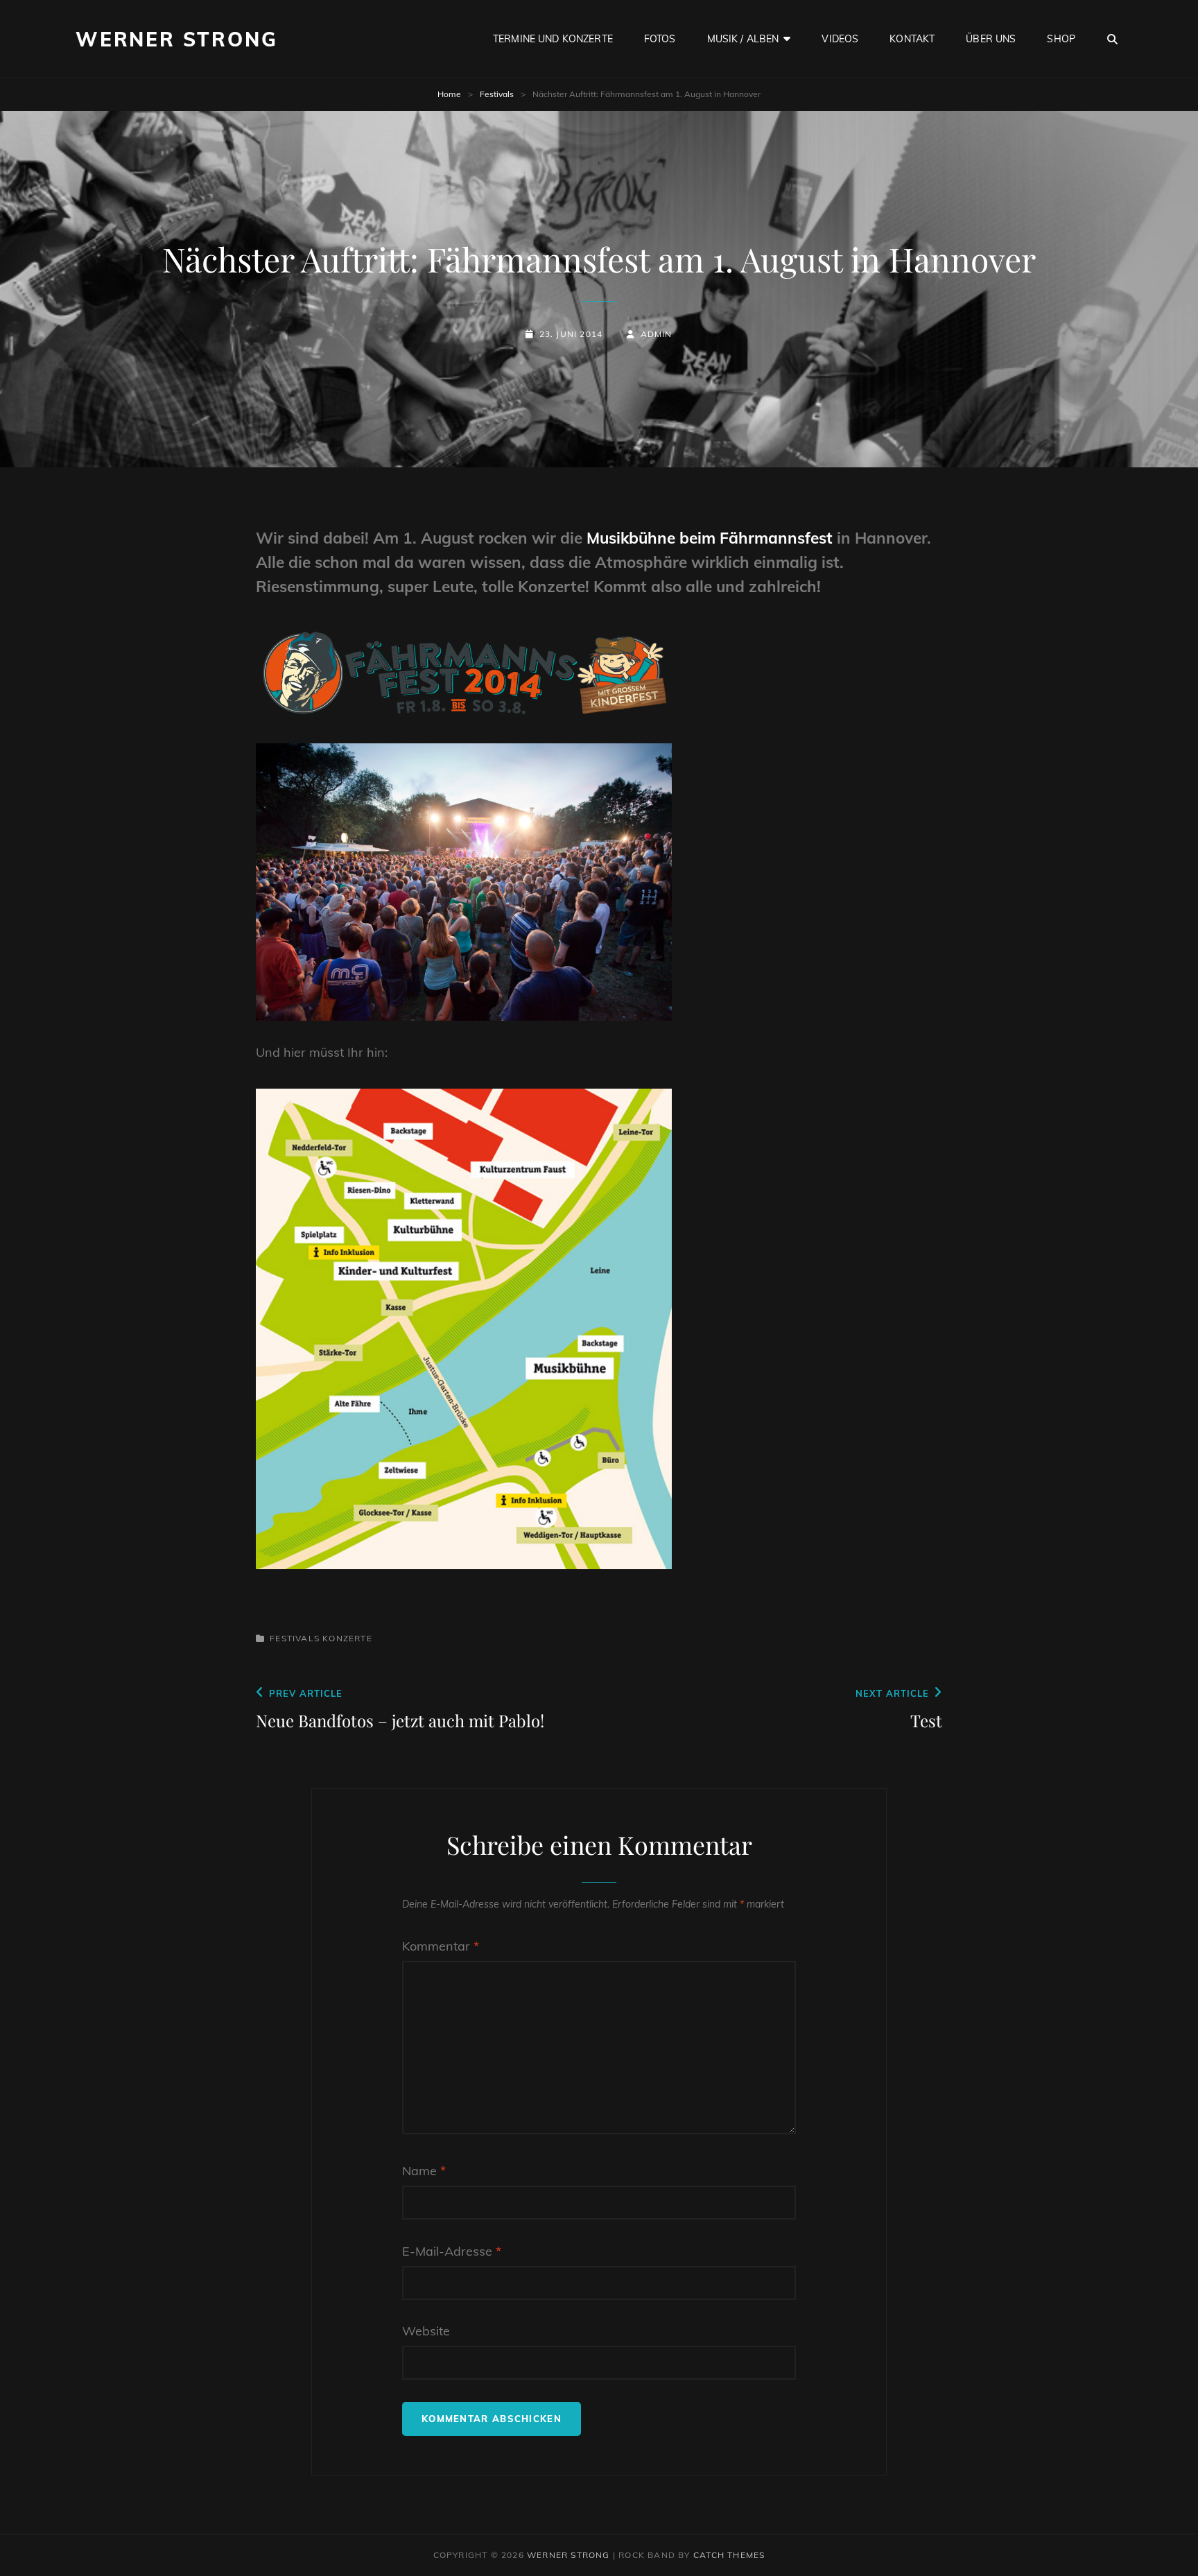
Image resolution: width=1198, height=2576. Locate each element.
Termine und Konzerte (553, 39)
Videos (840, 39)
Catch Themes (729, 2555)
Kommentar (441, 1946)
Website (426, 2331)
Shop (1061, 39)
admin (656, 334)
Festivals (497, 94)
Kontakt (912, 39)
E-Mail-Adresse (452, 2251)
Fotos (660, 39)
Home (449, 94)
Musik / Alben (743, 39)
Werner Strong (176, 39)
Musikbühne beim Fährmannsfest (710, 538)
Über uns (991, 39)
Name (424, 2171)
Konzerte (347, 1638)
